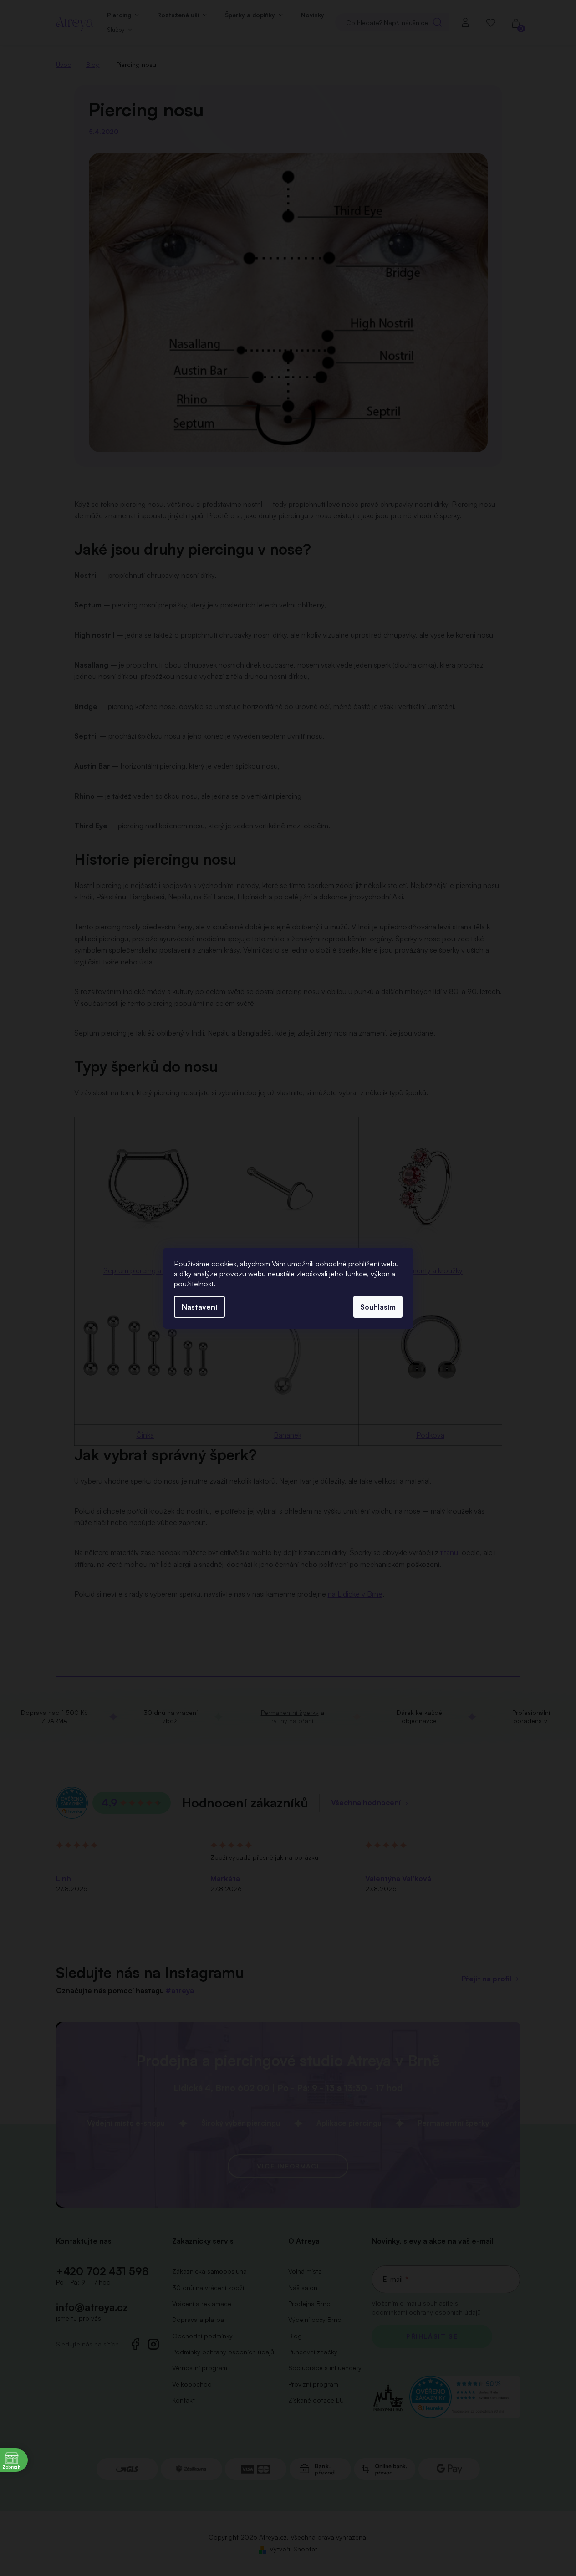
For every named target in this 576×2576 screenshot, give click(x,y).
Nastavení (199, 1307)
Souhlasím (378, 1307)
